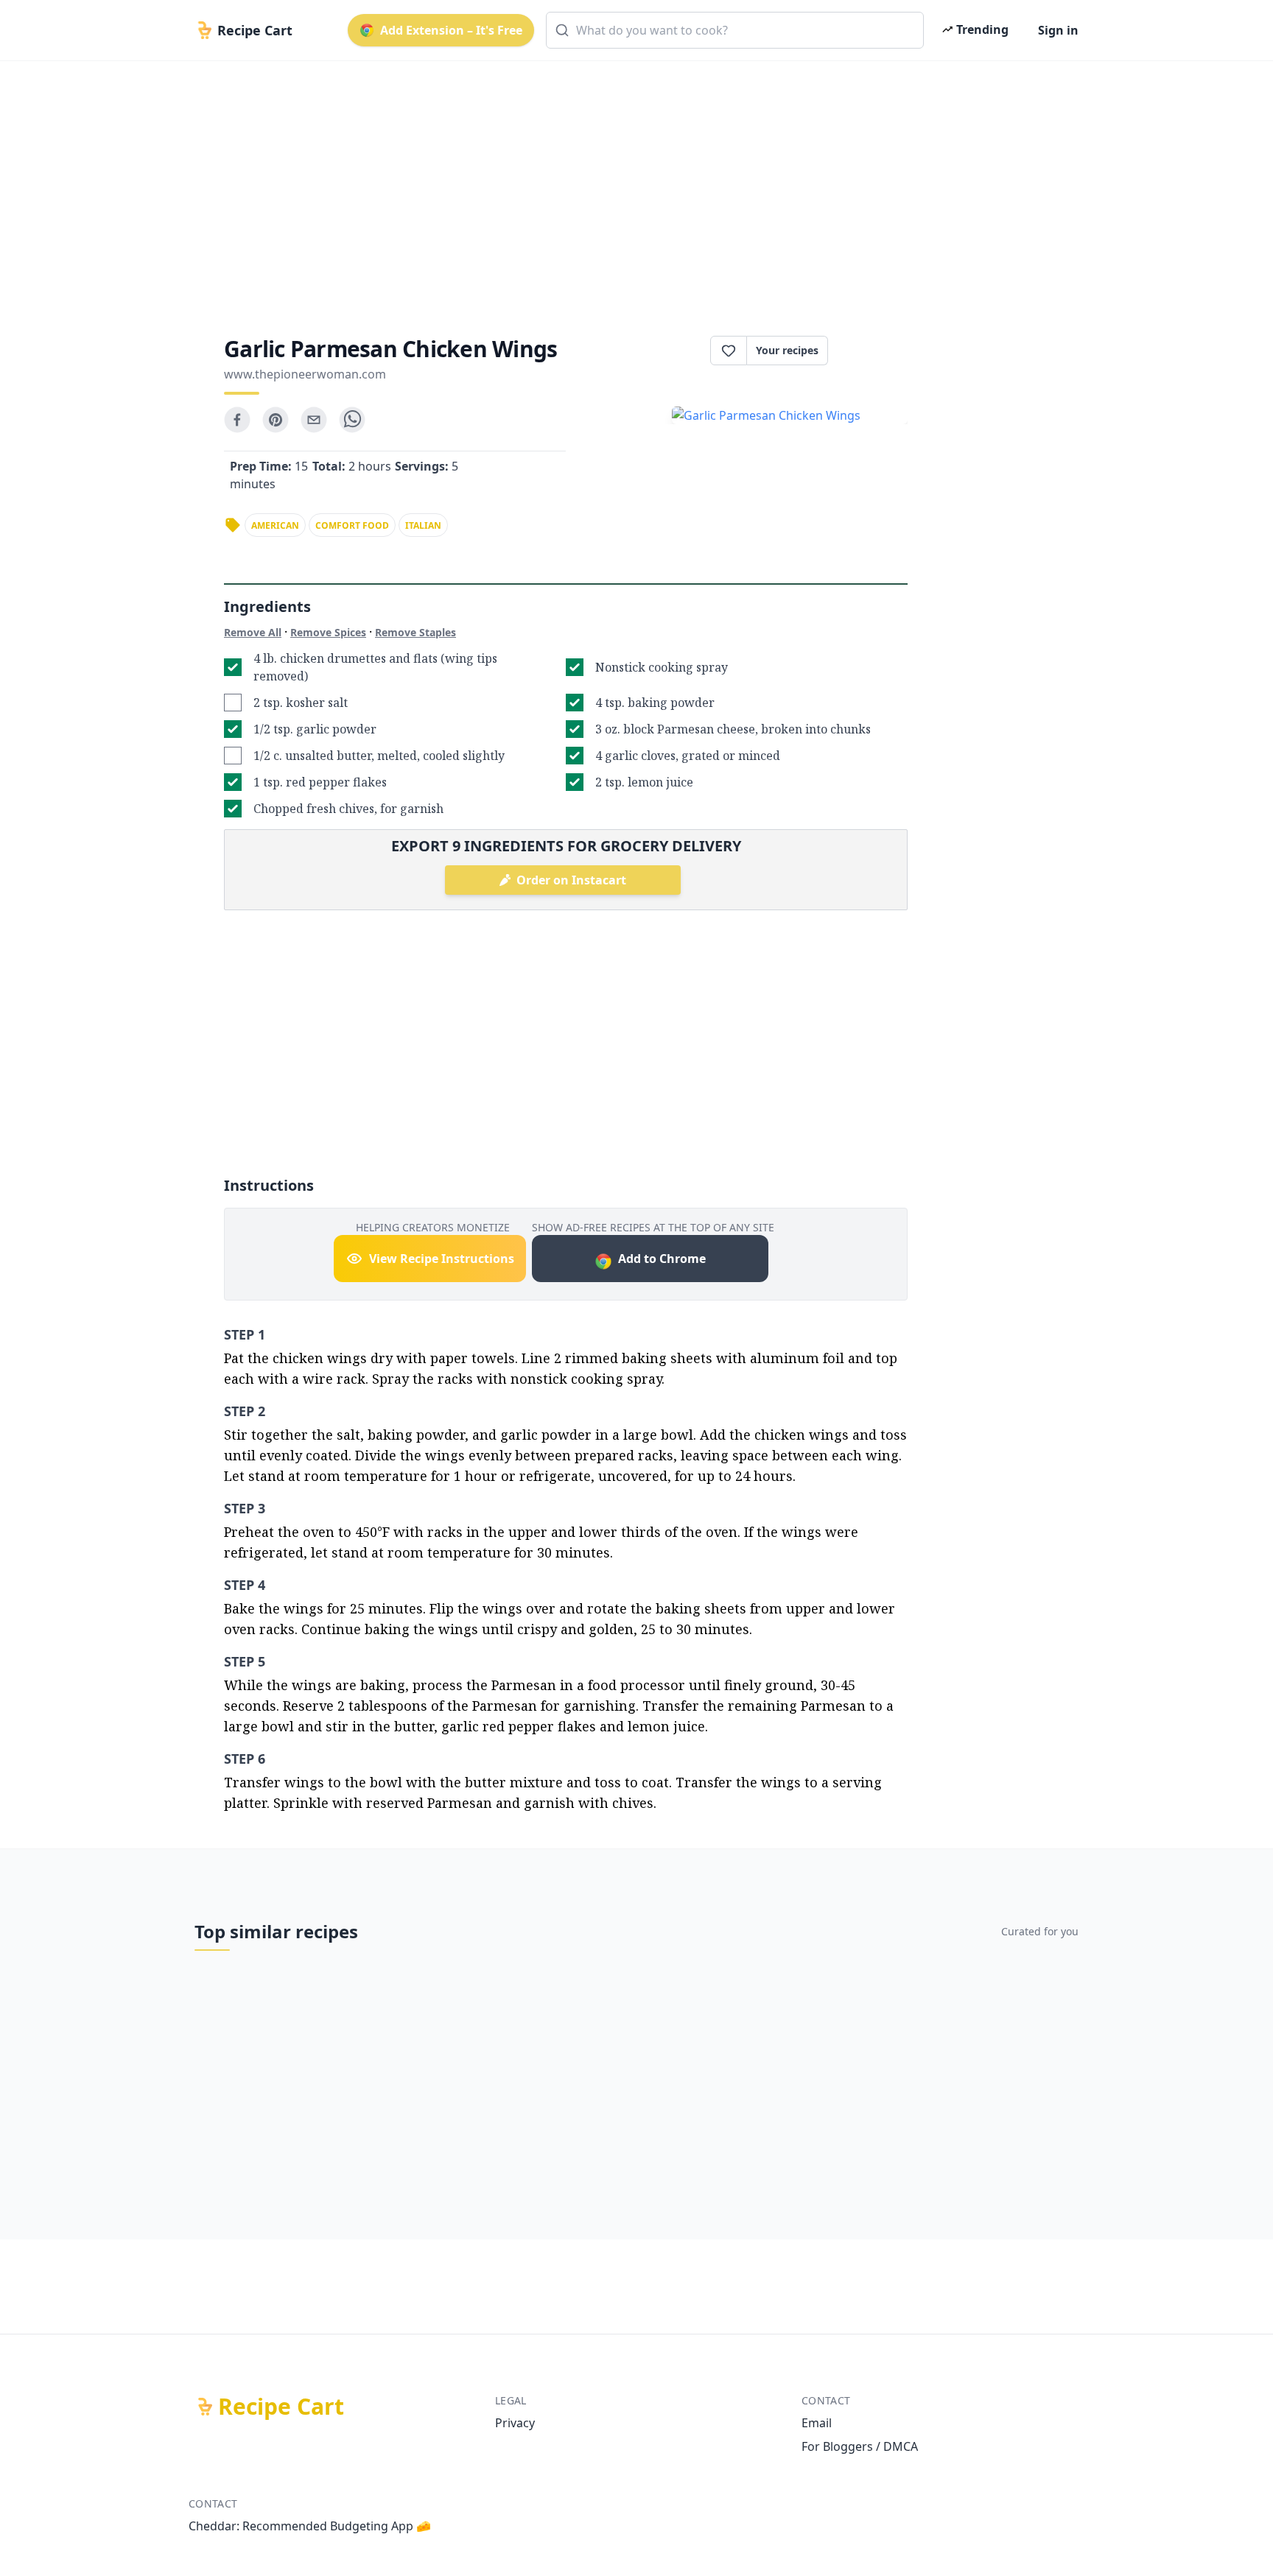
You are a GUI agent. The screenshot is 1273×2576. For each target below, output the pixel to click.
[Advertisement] (631, 186)
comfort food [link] (352, 525)
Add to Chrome (662, 1259)
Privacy (515, 2423)
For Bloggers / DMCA (860, 2446)
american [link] (275, 525)
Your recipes (787, 350)
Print (875, 351)
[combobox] (735, 30)
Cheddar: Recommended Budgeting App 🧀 (310, 2526)
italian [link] (423, 525)
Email (817, 2423)
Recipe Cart (281, 2407)
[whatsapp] (352, 420)
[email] (314, 420)
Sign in (1058, 30)
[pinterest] (276, 420)
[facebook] (237, 420)
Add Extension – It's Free (451, 30)
